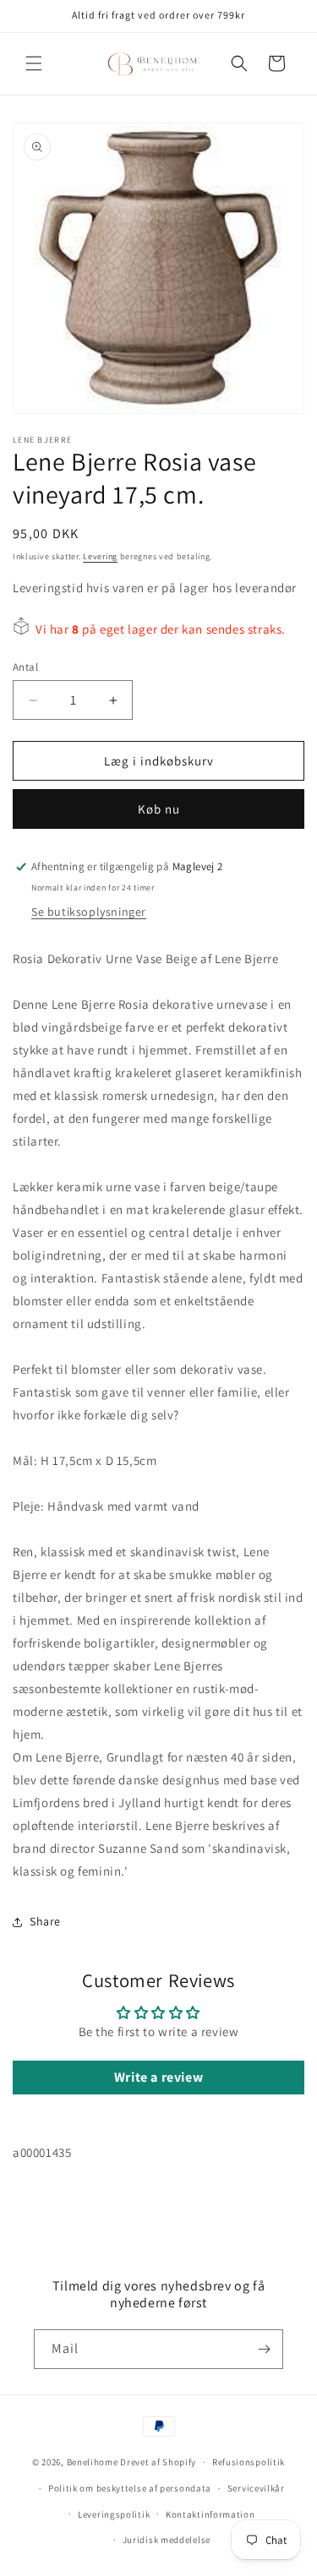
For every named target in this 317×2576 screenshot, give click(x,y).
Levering (100, 556)
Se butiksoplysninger (89, 912)
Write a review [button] (158, 2077)
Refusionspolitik (249, 2462)
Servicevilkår (256, 2488)
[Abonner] (264, 2349)
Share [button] (45, 1921)
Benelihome (93, 2462)
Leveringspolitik (114, 2514)
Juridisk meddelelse (167, 2540)
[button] (34, 63)
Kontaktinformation (210, 2514)
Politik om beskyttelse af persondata (130, 2488)
